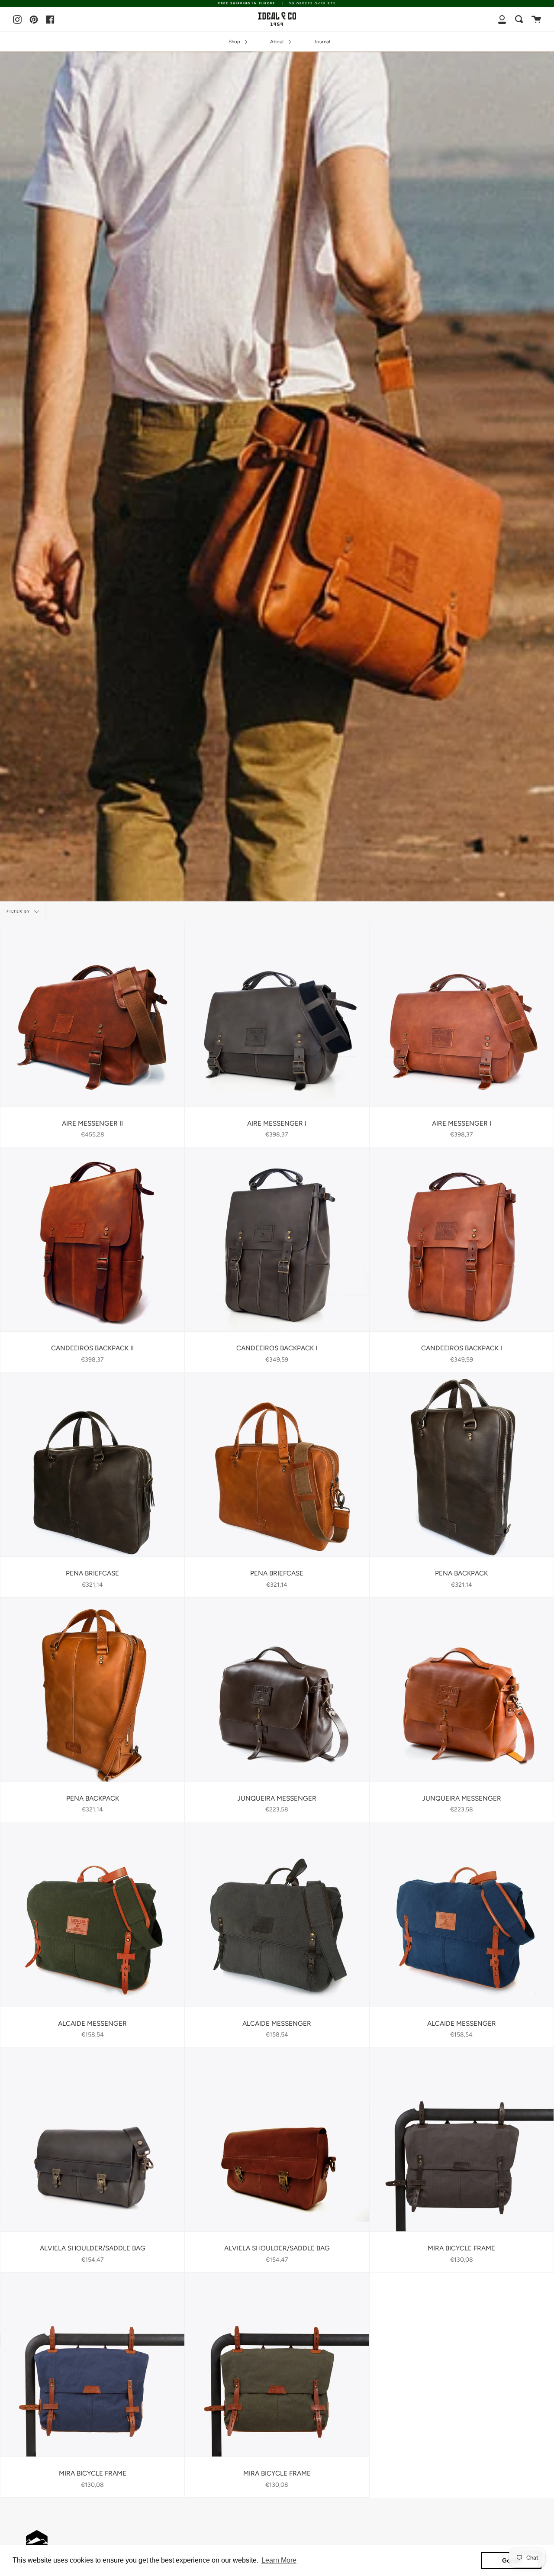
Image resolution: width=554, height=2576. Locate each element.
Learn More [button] (279, 2560)
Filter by (19, 912)
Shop (235, 42)
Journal (322, 42)
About (278, 42)
